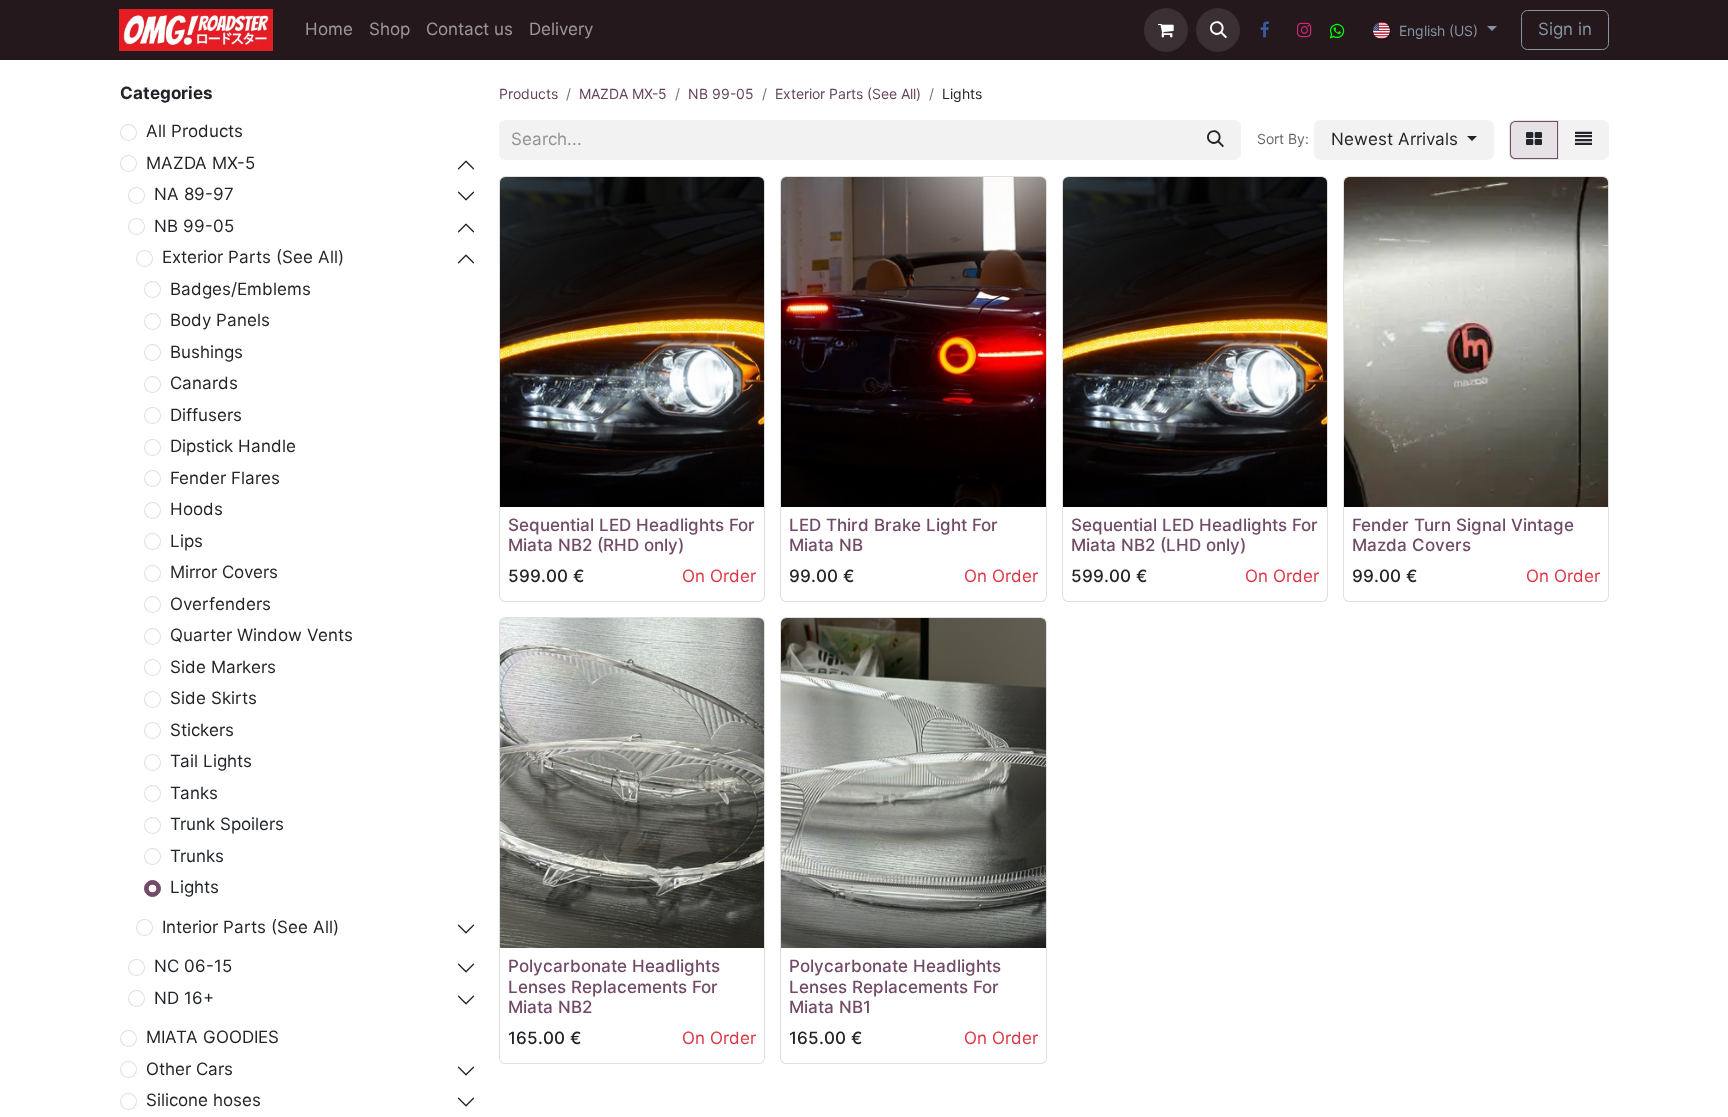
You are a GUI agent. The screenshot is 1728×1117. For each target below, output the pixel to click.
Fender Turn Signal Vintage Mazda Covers (1463, 535)
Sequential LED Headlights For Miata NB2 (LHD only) (1194, 535)
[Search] (1215, 140)
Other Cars (189, 1069)
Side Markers (223, 667)
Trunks (197, 856)
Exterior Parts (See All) (253, 257)
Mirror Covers (224, 572)
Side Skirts (213, 698)
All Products (194, 131)
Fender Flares (225, 478)
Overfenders (220, 604)
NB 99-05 (194, 226)
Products (528, 93)
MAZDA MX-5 (200, 163)
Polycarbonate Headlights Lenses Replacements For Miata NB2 (614, 986)
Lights (194, 887)
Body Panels (220, 320)
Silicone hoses (203, 1100)
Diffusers (206, 415)
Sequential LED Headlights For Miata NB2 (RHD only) (631, 535)
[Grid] (1534, 140)
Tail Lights (211, 761)
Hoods (196, 509)
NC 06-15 (193, 966)
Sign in (1565, 29)
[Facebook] (1265, 30)
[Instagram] (1304, 30)
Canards (204, 383)
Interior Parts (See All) (250, 927)
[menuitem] (329, 30)
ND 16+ (184, 998)
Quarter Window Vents (261, 635)
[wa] (1337, 30)
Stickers (202, 730)
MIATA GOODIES (212, 1037)
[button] (1218, 30)
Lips (186, 541)
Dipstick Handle (233, 446)
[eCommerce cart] (1166, 30)
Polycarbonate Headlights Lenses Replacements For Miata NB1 (895, 986)
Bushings (206, 352)
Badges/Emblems (240, 289)
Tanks (194, 793)
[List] (1583, 140)
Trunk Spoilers (227, 824)
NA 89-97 (194, 194)
